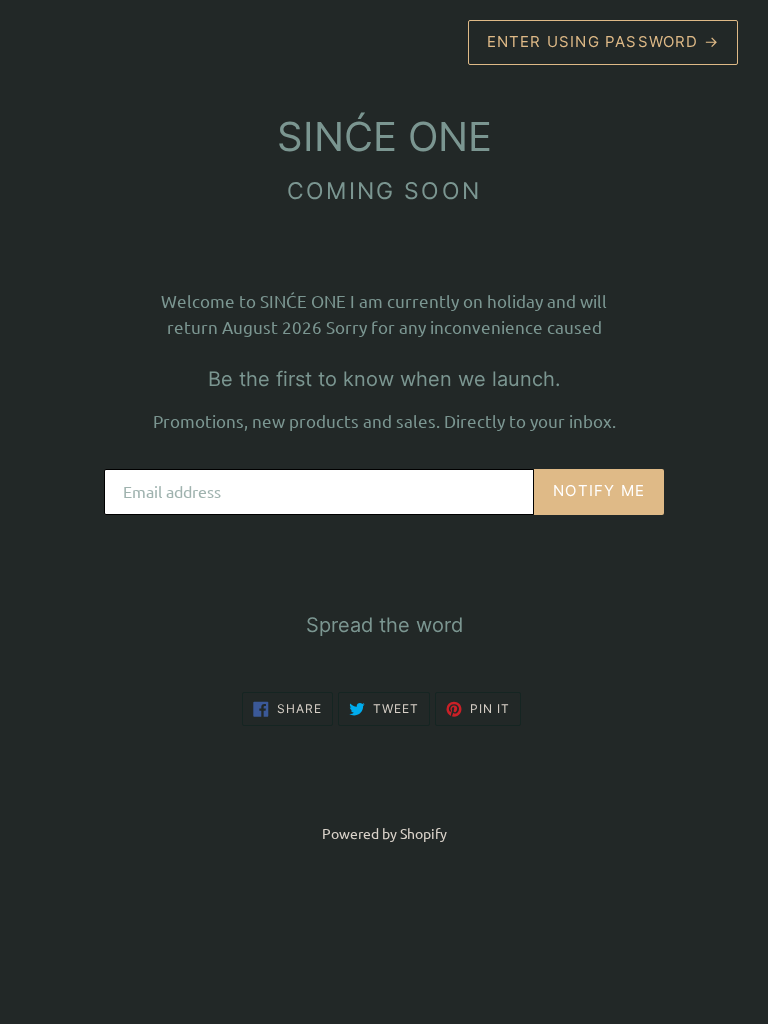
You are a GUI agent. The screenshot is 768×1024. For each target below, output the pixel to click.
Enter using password (603, 41)
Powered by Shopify (384, 833)
